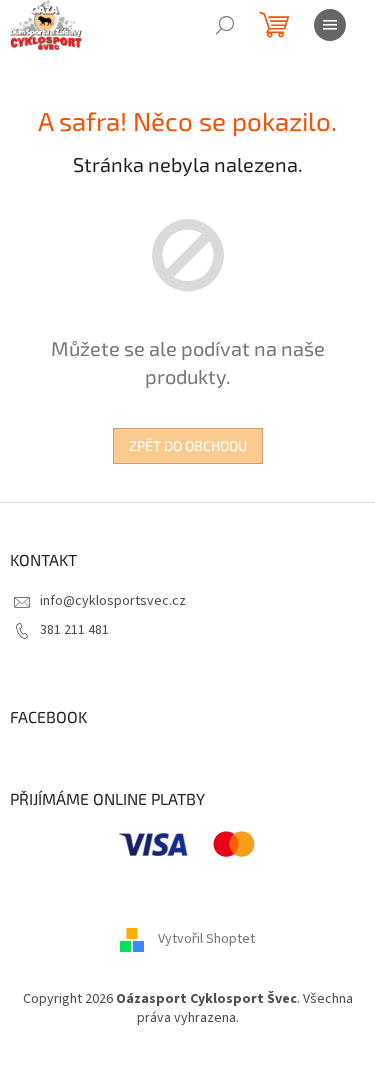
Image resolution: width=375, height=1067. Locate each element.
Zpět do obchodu (188, 445)
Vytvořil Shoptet (206, 939)
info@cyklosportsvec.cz (113, 601)
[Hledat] (225, 25)
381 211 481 (74, 630)
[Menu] (330, 25)
